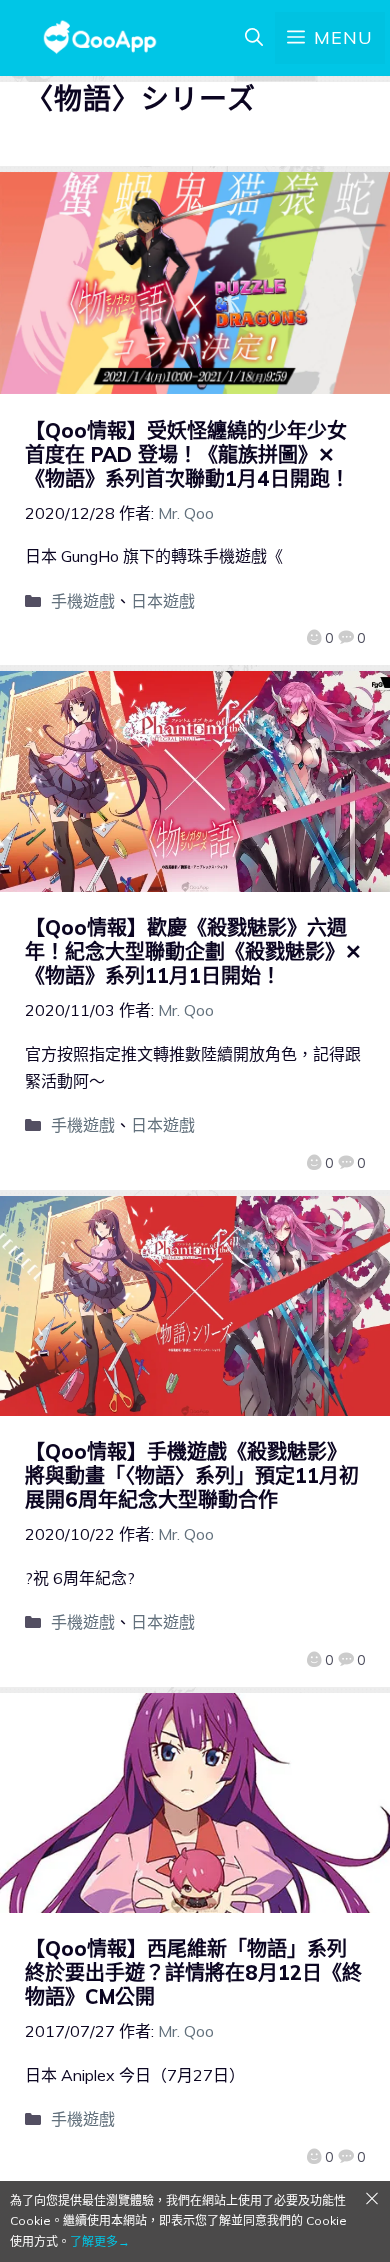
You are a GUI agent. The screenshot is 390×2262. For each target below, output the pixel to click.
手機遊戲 (83, 601)
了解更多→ (100, 2241)
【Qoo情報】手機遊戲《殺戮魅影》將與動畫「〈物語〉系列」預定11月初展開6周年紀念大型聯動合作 (192, 1475)
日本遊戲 (163, 601)
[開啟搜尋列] (254, 38)
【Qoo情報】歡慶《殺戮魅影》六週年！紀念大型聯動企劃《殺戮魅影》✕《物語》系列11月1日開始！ (193, 951)
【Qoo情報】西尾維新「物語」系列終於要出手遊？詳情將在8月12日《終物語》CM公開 (193, 1972)
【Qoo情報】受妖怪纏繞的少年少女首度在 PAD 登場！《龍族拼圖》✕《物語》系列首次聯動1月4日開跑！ (187, 454)
